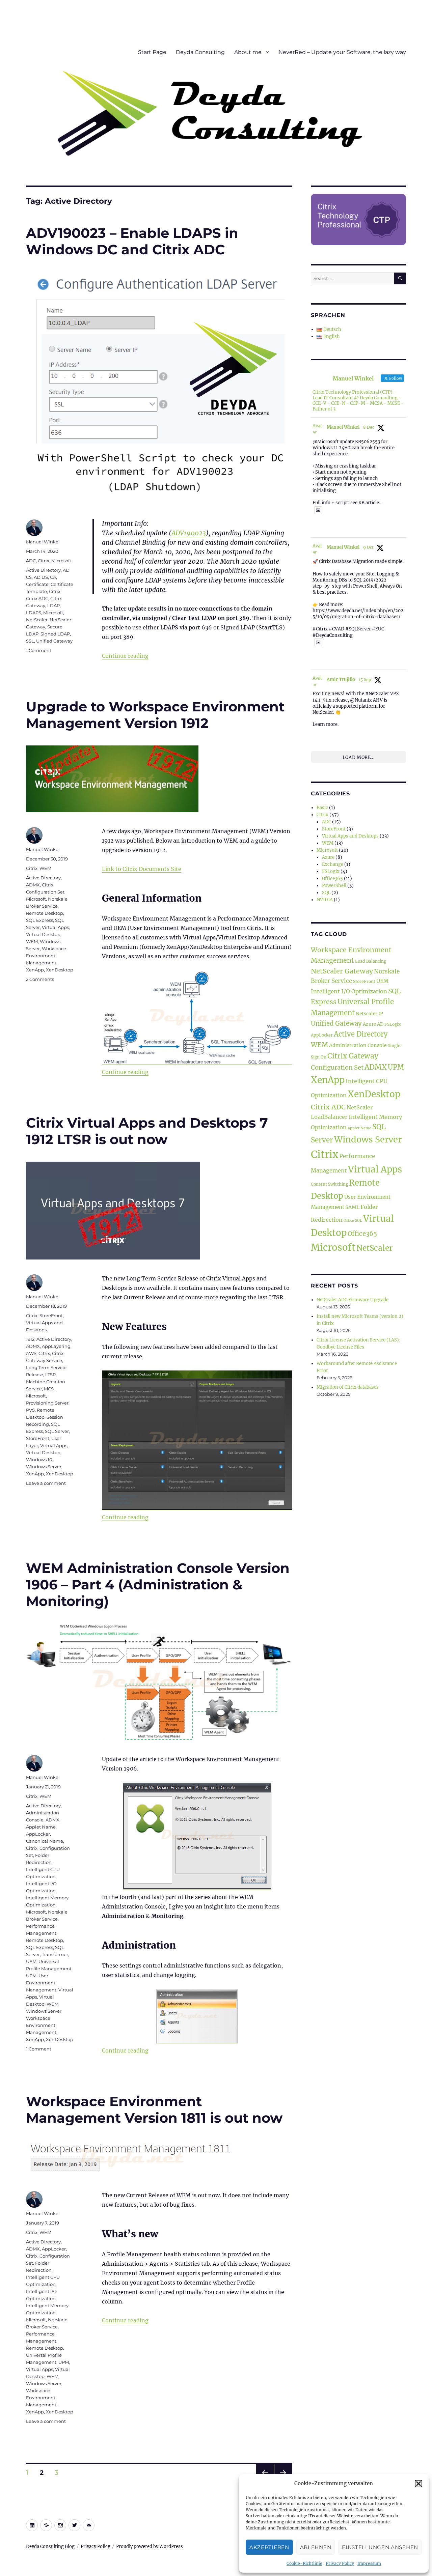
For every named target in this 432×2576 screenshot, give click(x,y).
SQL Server (57, 1431)
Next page (283, 2481)
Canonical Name (45, 1841)
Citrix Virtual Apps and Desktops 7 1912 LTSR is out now (147, 1131)
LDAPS (34, 613)
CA (53, 577)
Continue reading (125, 656)
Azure (328, 857)
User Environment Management (41, 1983)
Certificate (37, 584)
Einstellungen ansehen (380, 2547)
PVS (30, 1410)
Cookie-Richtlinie (304, 2563)
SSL (30, 641)
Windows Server (44, 1467)
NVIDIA (325, 900)
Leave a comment (46, 1483)
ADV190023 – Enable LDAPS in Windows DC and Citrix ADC (132, 241)
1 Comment (39, 650)
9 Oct (368, 547)
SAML (352, 1207)
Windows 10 (39, 1460)
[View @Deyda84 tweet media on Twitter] (318, 510)
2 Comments (40, 979)
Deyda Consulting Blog (50, 2546)
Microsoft (61, 561)
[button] (418, 2484)
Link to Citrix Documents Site (142, 869)
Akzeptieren (269, 2547)
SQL (326, 893)
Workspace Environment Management (46, 956)
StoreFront (51, 1315)
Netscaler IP (369, 1014)
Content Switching (329, 1184)
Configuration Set (45, 892)
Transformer (55, 1954)
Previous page (265, 2481)
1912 (30, 1339)
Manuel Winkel (43, 542)
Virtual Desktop (43, 934)
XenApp (35, 970)
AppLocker (38, 1834)
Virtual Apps (55, 927)
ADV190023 (189, 533)
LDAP (53, 605)
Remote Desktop (45, 913)
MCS (49, 1389)
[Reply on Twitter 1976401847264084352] (316, 660)
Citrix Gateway (353, 1056)
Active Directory (43, 570)
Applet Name (41, 1827)
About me (248, 52)
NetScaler (37, 620)
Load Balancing (371, 961)
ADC (31, 561)
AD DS (41, 577)
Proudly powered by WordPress (150, 2546)
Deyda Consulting (200, 52)
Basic (322, 808)
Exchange (333, 864)
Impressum (369, 2563)
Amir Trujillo (341, 680)
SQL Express (39, 920)
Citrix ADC (37, 598)
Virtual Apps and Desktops (350, 836)
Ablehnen (316, 2547)
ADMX (33, 885)
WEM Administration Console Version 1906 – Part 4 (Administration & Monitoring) (158, 1584)
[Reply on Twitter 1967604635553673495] (316, 735)
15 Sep (365, 680)
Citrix (44, 561)
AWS (31, 1353)
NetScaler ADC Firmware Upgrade (353, 1300)
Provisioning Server (47, 1403)
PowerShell (334, 886)
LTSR (50, 1375)
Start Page (152, 52)
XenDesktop (60, 970)
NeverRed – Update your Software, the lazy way (342, 52)
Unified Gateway (54, 641)
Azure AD (373, 1024)
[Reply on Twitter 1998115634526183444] (316, 528)
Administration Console (358, 1045)
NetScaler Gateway (342, 971)
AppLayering (56, 1346)
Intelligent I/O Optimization (349, 991)
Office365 (332, 879)
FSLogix (331, 871)
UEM (31, 1961)
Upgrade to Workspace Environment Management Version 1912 (155, 715)
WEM (45, 868)
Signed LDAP (55, 634)
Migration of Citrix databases (348, 1387)
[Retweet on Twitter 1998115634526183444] (328, 528)
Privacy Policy (340, 2563)
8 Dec (369, 427)
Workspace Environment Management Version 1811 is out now (154, 2110)
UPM (31, 1976)
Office (349, 1221)
